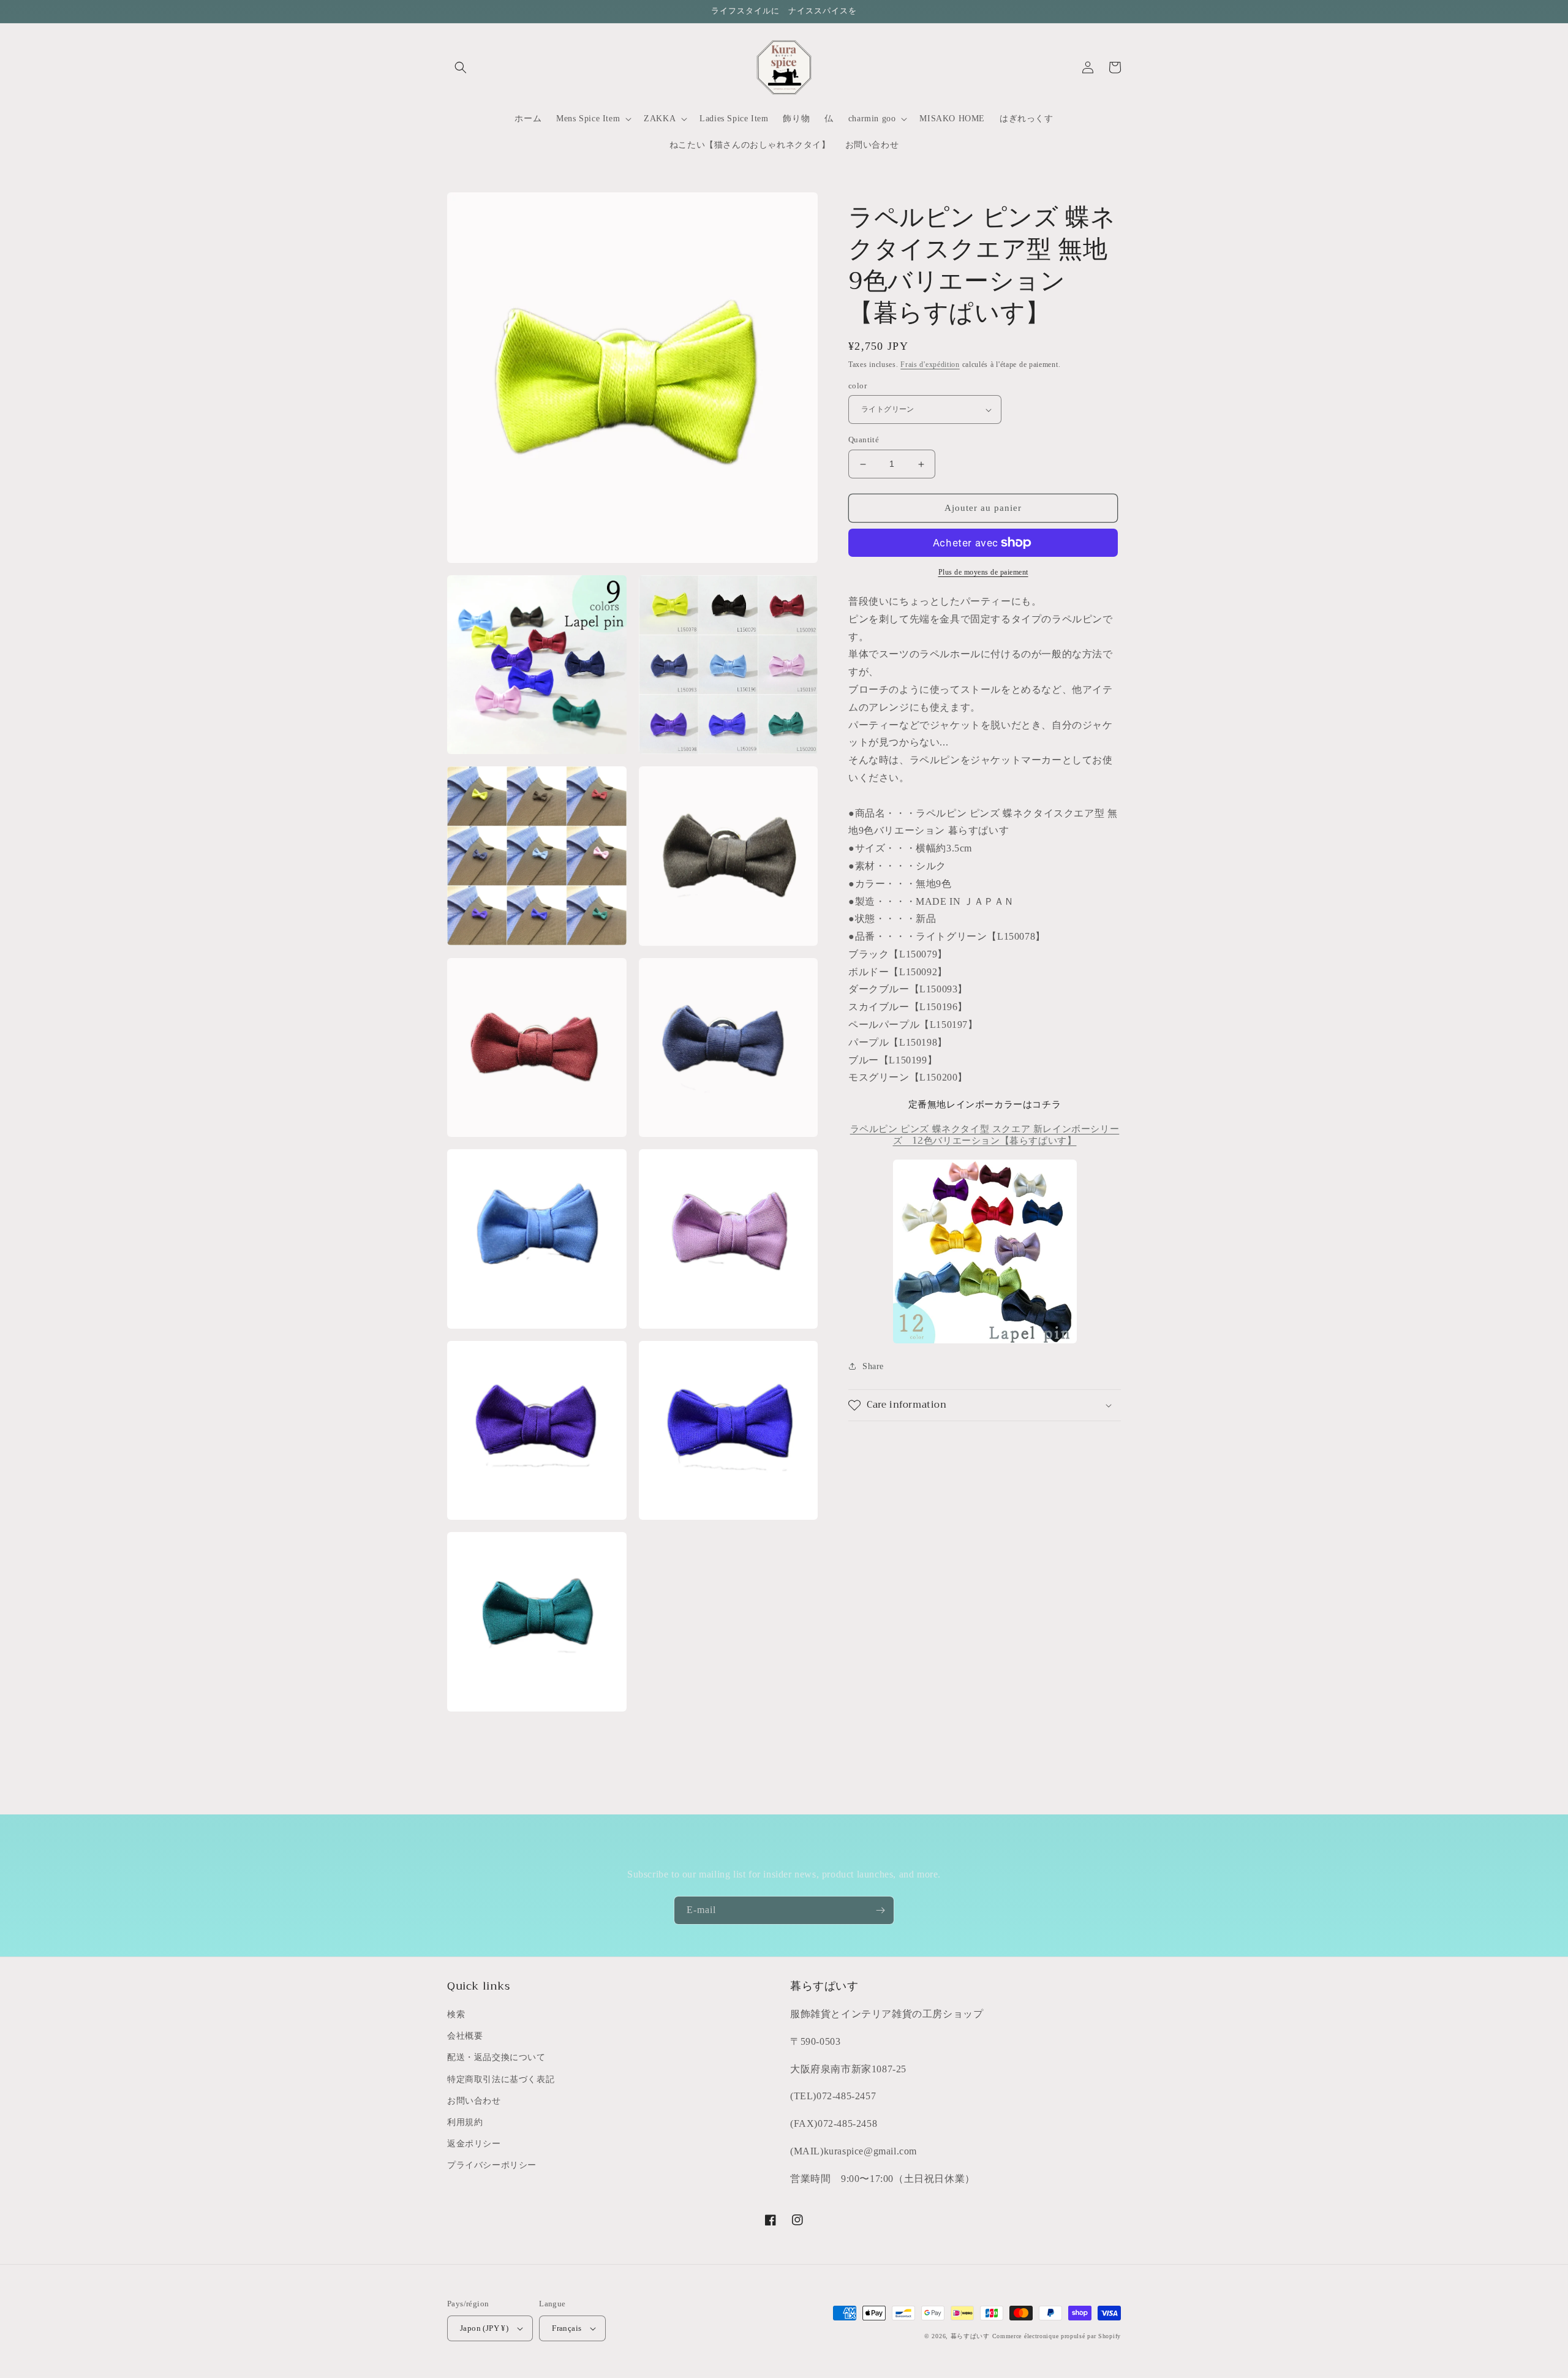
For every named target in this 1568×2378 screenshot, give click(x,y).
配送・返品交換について (496, 2057)
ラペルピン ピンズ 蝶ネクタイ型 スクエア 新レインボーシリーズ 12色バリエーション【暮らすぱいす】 (985, 1135)
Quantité (864, 440)
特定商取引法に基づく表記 (501, 2079)
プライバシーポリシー (492, 2165)
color (858, 386)
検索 (456, 2014)
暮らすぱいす (970, 2336)
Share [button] (873, 1366)
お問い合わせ (474, 2101)
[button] (461, 67)
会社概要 (465, 2036)
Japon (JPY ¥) (484, 2328)
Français (567, 2328)
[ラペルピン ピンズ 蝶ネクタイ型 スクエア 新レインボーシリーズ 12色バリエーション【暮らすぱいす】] (985, 1251)
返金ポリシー (474, 2144)
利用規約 (465, 2122)
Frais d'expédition (930, 364)
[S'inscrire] (880, 1910)
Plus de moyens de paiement (983, 572)
